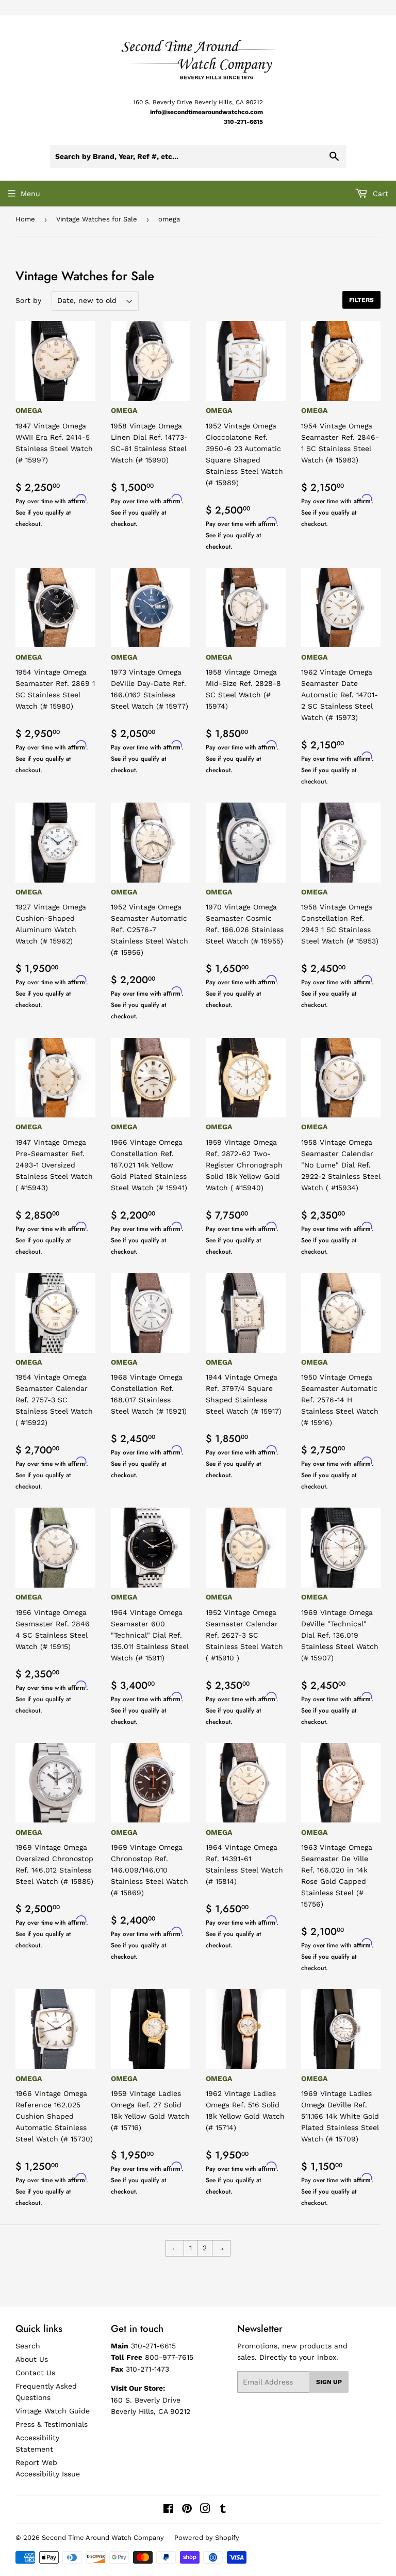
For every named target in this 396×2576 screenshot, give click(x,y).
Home (25, 219)
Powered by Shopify (207, 2538)
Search (28, 2346)
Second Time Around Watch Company (103, 2538)
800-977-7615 (169, 2357)
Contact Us (35, 2373)
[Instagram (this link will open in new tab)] (205, 2510)
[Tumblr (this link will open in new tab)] (223, 2510)
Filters (361, 300)
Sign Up (329, 2382)
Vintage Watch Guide (53, 2411)
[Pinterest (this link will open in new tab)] (187, 2510)
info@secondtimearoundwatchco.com (207, 112)
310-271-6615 (243, 122)
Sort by (28, 300)
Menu (30, 194)
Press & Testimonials (52, 2424)
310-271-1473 (147, 2369)
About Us (32, 2359)
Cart (379, 194)
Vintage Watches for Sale (97, 219)
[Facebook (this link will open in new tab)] (168, 2510)
